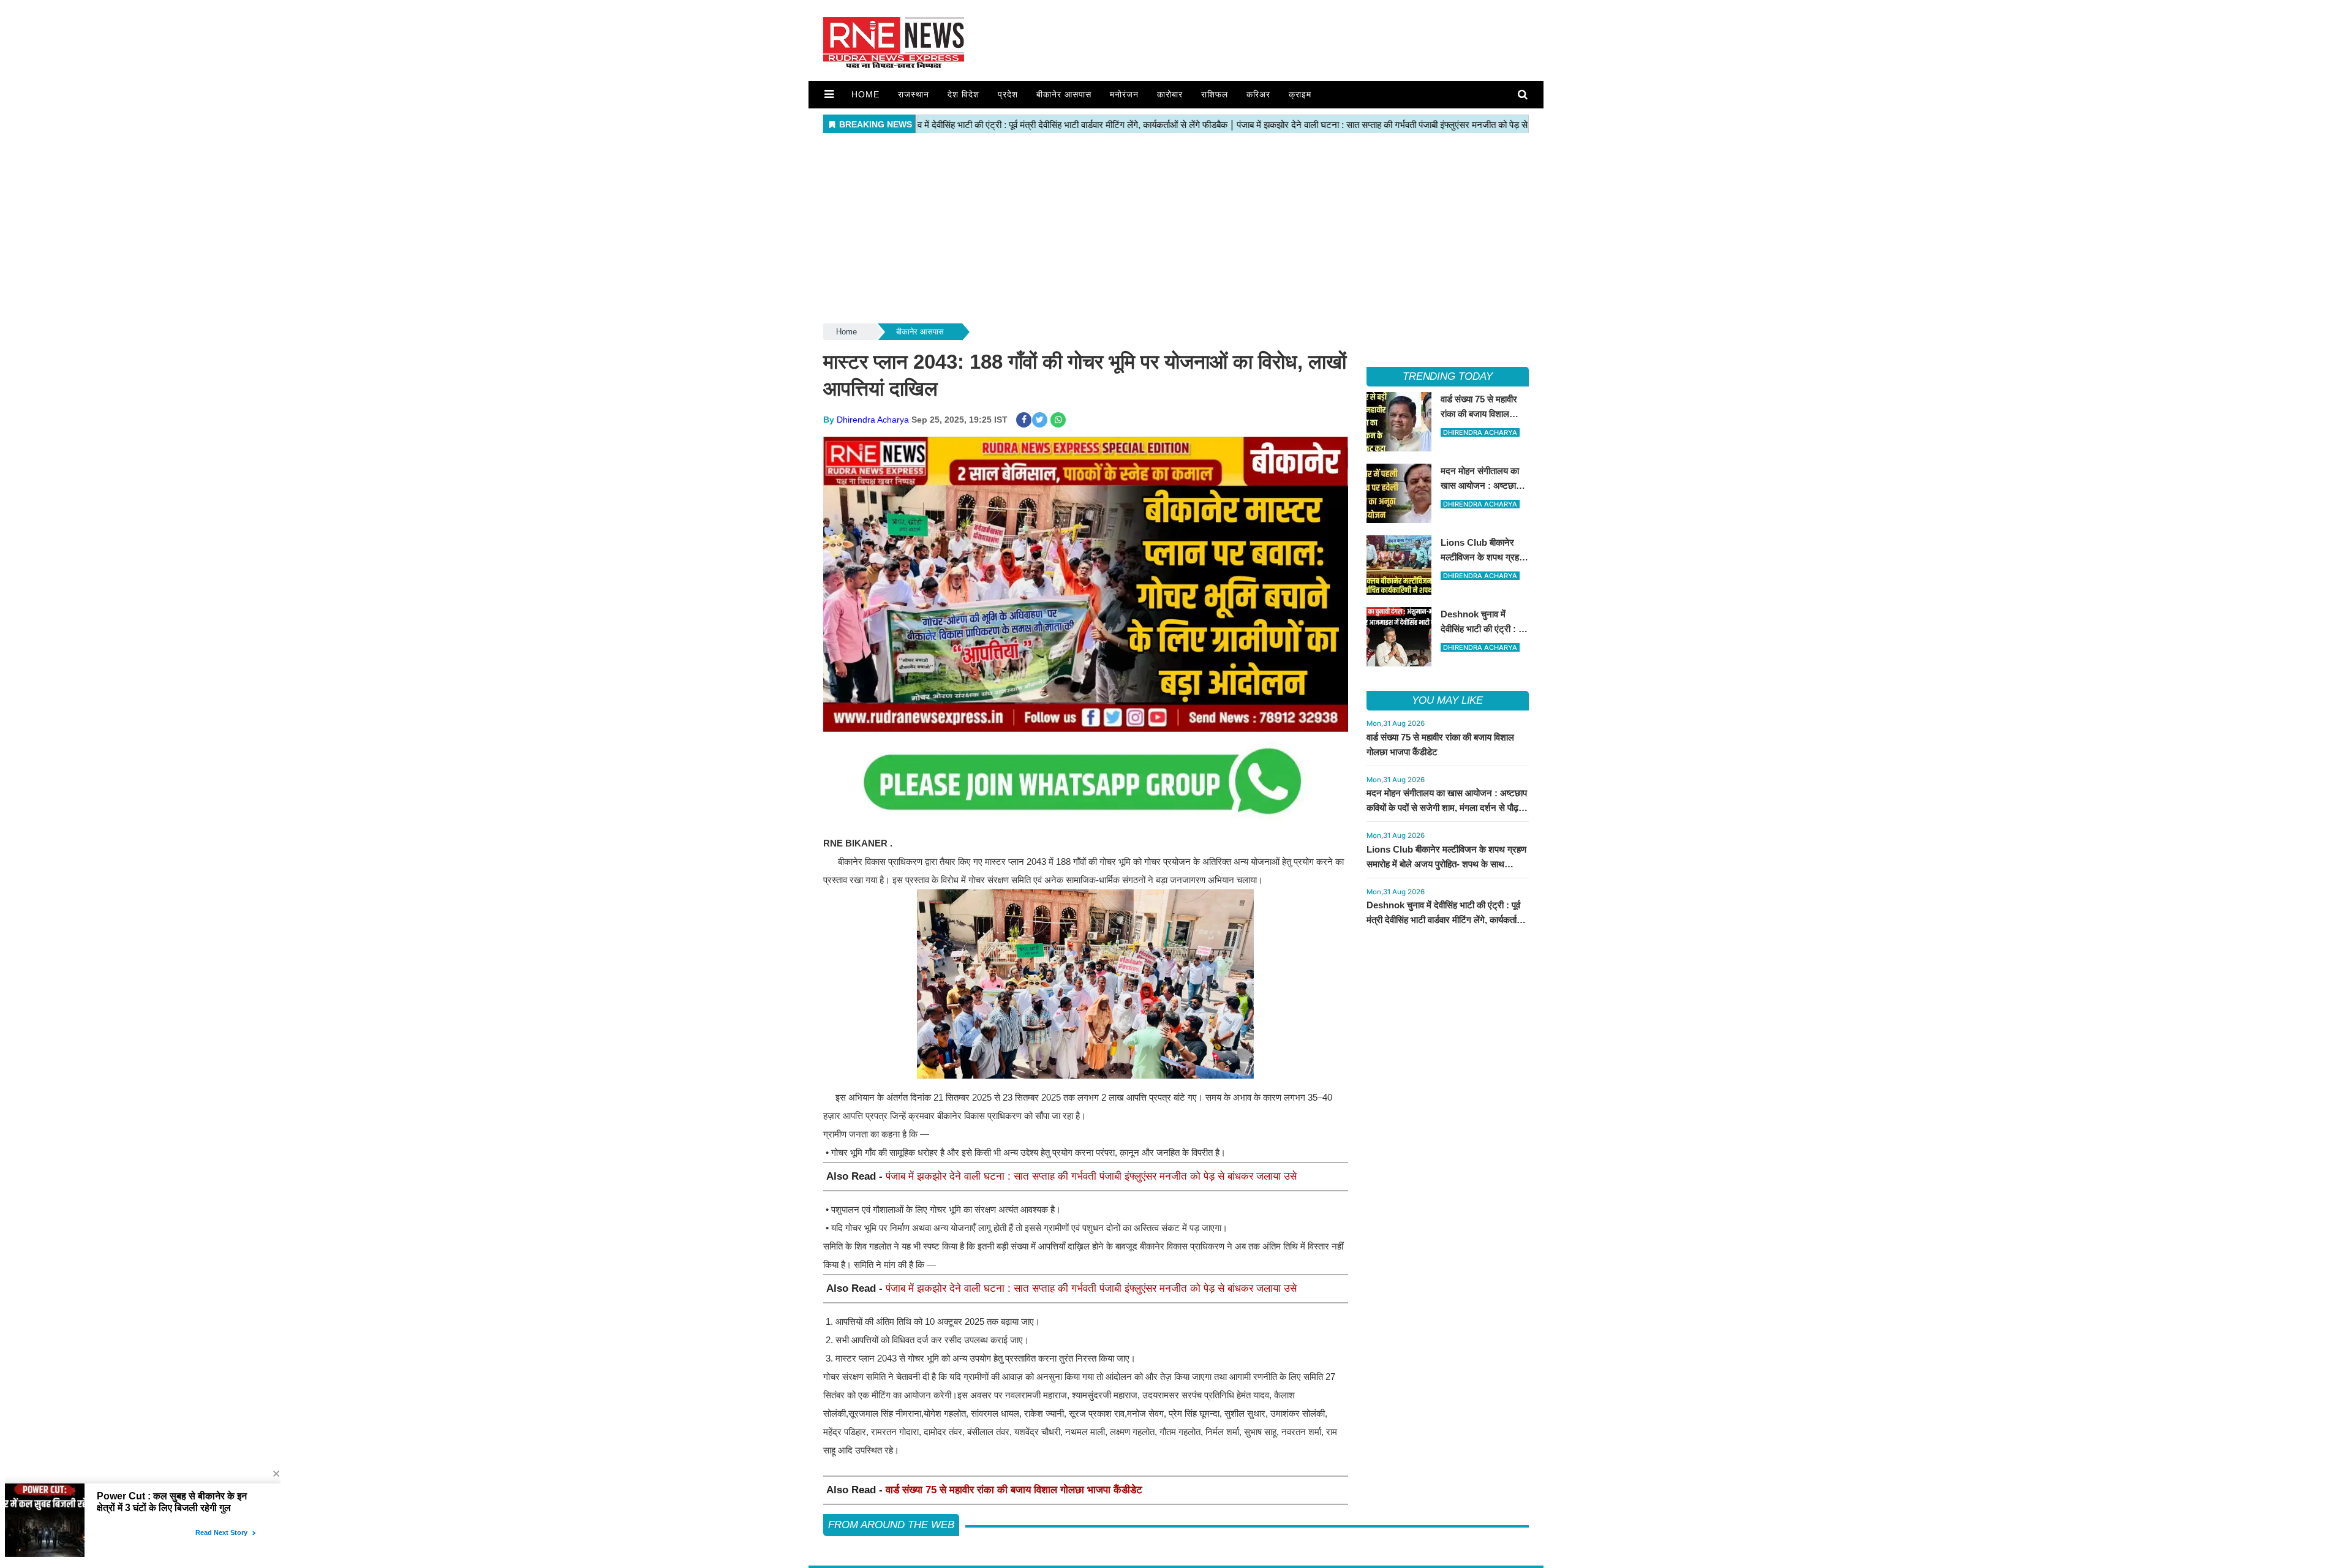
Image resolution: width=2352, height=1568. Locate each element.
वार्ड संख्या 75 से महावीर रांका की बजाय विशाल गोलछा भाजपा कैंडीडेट (1014, 1490)
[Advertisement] (1176, 229)
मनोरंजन (1124, 94)
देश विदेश (963, 94)
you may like (1447, 700)
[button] (829, 94)
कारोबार (1170, 94)
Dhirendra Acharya (873, 420)
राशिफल (1215, 94)
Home (865, 94)
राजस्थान (914, 94)
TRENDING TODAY (1448, 376)
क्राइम (1300, 94)
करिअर (1258, 94)
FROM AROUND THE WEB (891, 1525)
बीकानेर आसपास (1064, 94)
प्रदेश (1008, 94)
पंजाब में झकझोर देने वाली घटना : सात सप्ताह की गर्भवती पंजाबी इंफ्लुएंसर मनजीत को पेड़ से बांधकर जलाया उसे (1091, 1176)
